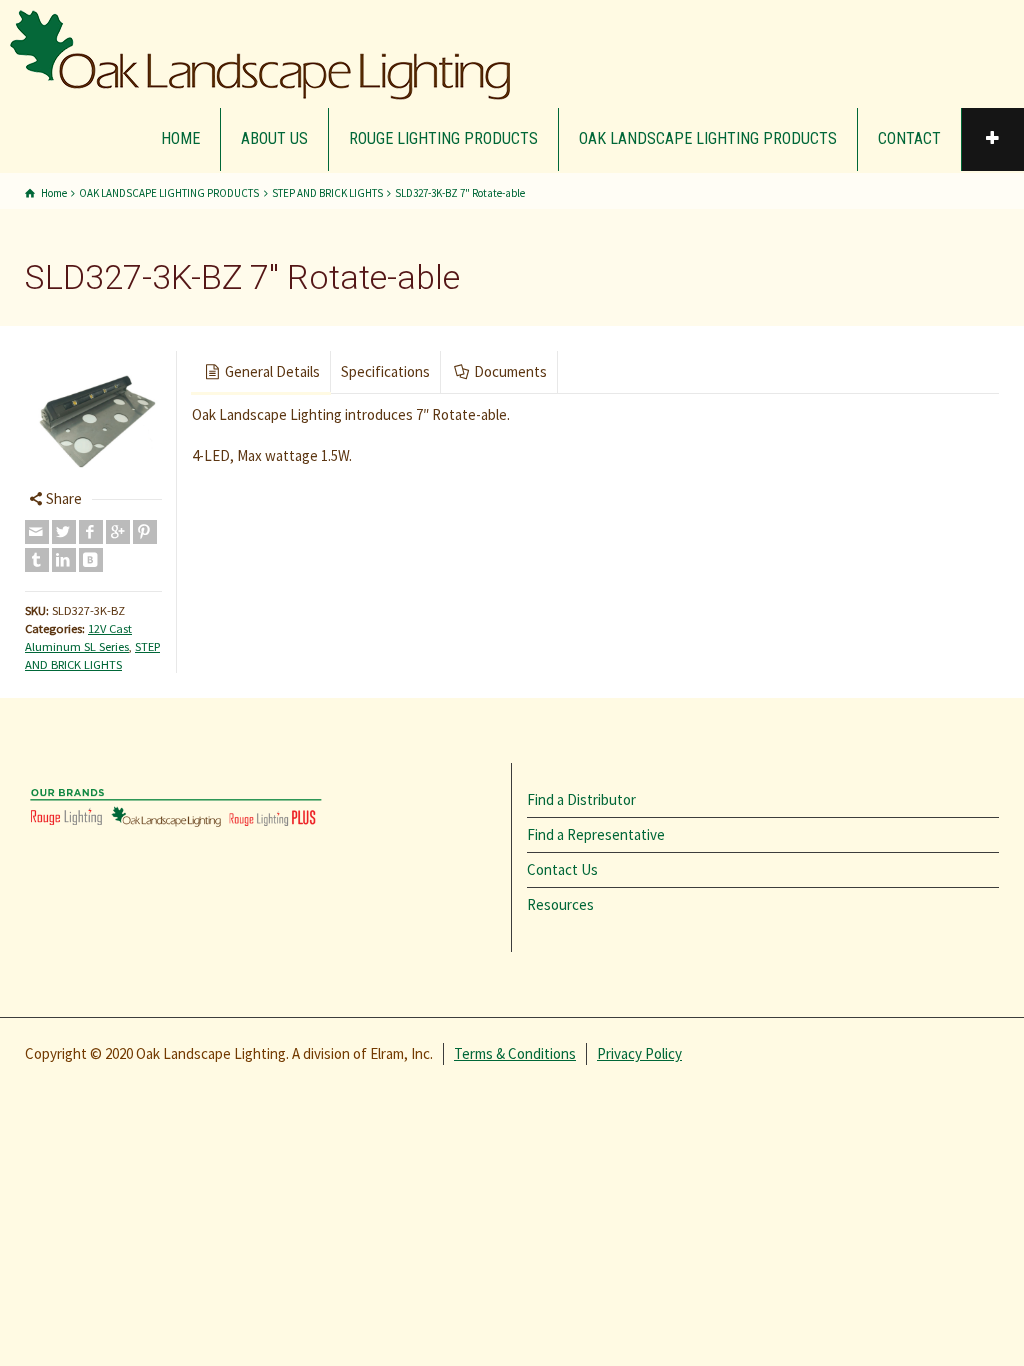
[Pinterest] (145, 532)
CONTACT (909, 138)
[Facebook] (91, 532)
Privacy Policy (639, 1053)
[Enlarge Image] (93, 419)
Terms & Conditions (515, 1053)
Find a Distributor (581, 799)
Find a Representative (596, 834)
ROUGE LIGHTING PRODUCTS (443, 138)
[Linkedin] (64, 560)
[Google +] (118, 532)
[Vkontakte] (91, 560)
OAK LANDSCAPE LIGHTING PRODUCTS (708, 138)
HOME (180, 138)
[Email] (37, 532)
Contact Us (562, 869)
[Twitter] (64, 532)
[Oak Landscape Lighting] (260, 54)
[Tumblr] (37, 560)
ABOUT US (274, 138)
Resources (560, 904)
